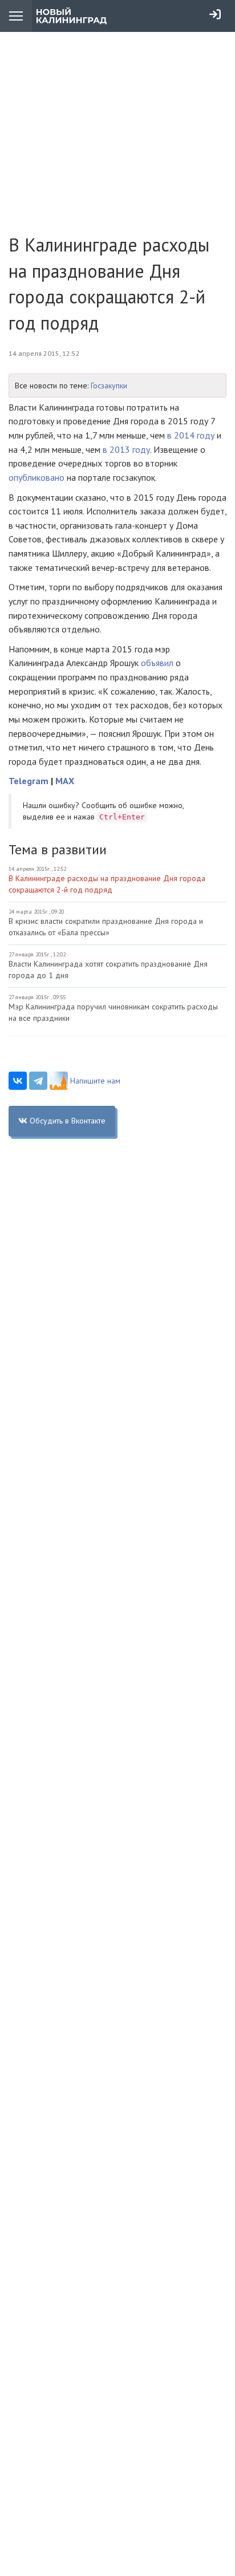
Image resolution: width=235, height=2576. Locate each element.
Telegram (29, 781)
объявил (157, 663)
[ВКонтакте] (18, 1081)
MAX (65, 781)
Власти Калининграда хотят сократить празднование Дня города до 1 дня (108, 969)
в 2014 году (191, 435)
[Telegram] (38, 1081)
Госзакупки (109, 386)
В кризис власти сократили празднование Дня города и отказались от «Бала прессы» (106, 927)
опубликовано (37, 477)
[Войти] (215, 14)
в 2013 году (126, 449)
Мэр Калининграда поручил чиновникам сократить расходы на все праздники (113, 1012)
